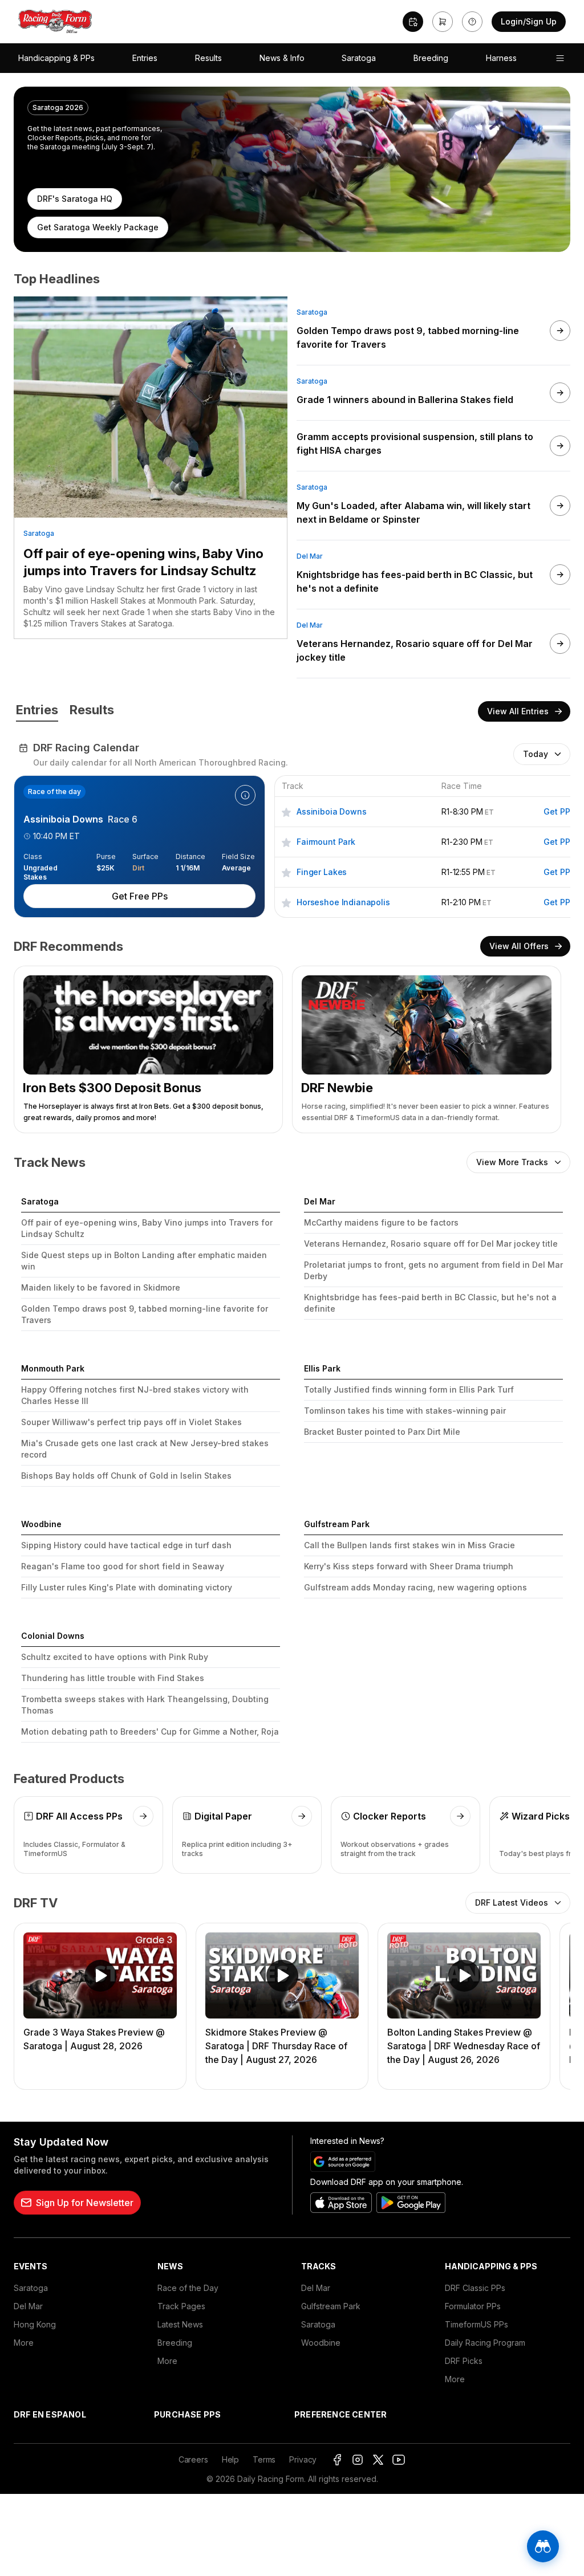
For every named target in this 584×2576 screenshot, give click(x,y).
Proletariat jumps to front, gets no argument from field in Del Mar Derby (433, 1270)
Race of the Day (188, 2288)
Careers (193, 2459)
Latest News (180, 2324)
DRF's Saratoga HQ (75, 199)
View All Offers (519, 946)
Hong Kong (35, 2324)
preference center (340, 2414)
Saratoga (359, 58)
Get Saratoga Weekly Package (98, 227)
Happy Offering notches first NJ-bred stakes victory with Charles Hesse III (135, 1395)
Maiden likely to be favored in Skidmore (101, 1287)
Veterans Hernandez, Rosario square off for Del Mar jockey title (431, 1244)
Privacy (303, 2459)
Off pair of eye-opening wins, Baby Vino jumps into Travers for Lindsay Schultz (143, 562)
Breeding (431, 58)
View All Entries (518, 711)
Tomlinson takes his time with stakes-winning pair (405, 1411)
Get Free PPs (140, 896)
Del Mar (310, 556)
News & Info (282, 58)
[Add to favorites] (286, 811)
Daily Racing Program (485, 2343)
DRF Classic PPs (475, 2288)
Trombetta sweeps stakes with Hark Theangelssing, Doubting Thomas (145, 1705)
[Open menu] (560, 58)
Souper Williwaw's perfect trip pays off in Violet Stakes (131, 1422)
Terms (264, 2459)
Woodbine (321, 2343)
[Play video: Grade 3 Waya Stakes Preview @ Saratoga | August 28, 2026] (100, 1975)
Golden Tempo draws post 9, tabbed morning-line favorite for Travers (145, 1314)
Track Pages (181, 2306)
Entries (145, 58)
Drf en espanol (50, 2414)
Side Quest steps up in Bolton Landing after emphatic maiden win (144, 1261)
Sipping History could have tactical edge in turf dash (126, 1545)
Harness (501, 58)
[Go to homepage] (55, 22)
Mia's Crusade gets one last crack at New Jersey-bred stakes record (145, 1449)
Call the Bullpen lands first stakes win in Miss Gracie (409, 1545)
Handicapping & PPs (56, 58)
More (24, 2343)
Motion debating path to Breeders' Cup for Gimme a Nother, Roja (150, 1731)
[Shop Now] (443, 22)
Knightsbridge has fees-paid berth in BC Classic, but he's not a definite (430, 1303)
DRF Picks (464, 2361)
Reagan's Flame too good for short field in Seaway (123, 1566)
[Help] (472, 22)
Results (208, 58)
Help (230, 2459)
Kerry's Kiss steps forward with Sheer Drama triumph (409, 1566)
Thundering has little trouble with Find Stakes (113, 1678)
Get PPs (559, 811)
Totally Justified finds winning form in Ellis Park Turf (409, 1389)
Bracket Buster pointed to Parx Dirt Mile (382, 1432)
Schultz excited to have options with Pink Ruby (115, 1657)
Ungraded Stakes (40, 868)
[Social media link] (337, 2460)
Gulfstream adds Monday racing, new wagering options (415, 1587)
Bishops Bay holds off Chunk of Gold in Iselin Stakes (126, 1476)
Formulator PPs (473, 2306)
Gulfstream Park (331, 2306)
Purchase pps (187, 2414)
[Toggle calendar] (413, 22)
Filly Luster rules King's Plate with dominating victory (127, 1587)
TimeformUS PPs (476, 2324)
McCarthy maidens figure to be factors (381, 1222)
